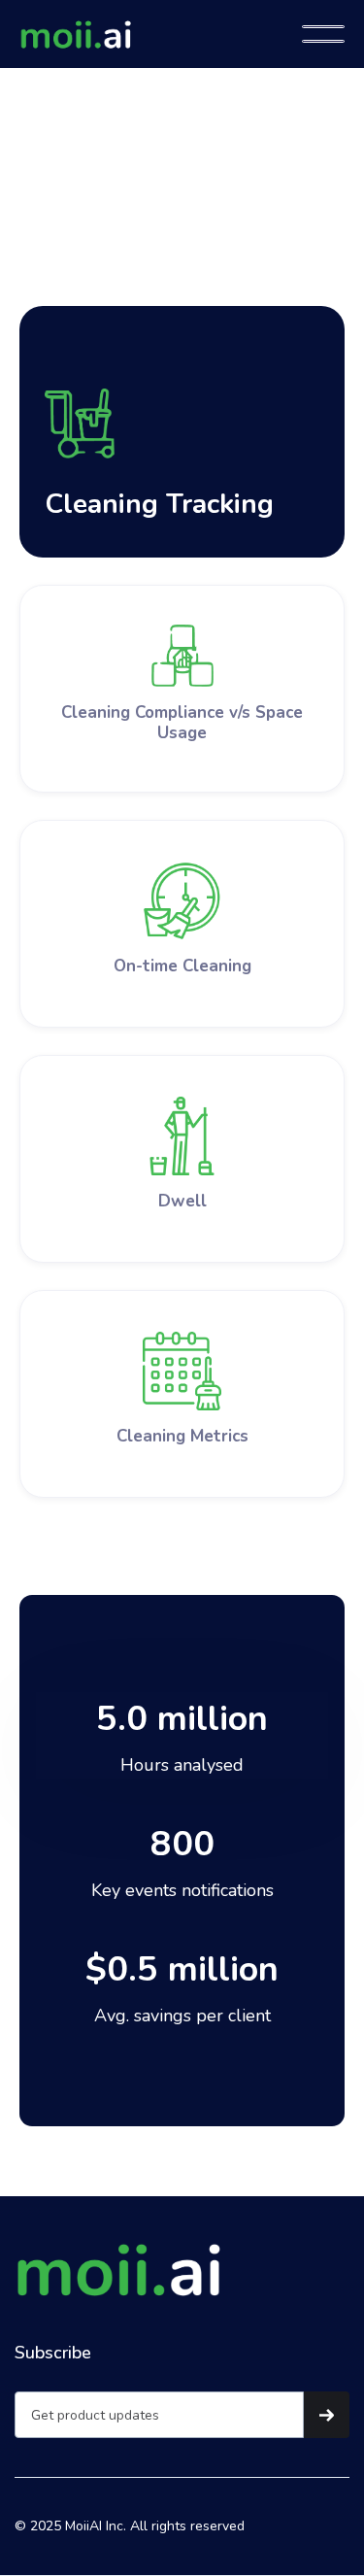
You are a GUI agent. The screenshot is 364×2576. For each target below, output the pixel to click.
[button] (323, 34)
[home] (161, 34)
